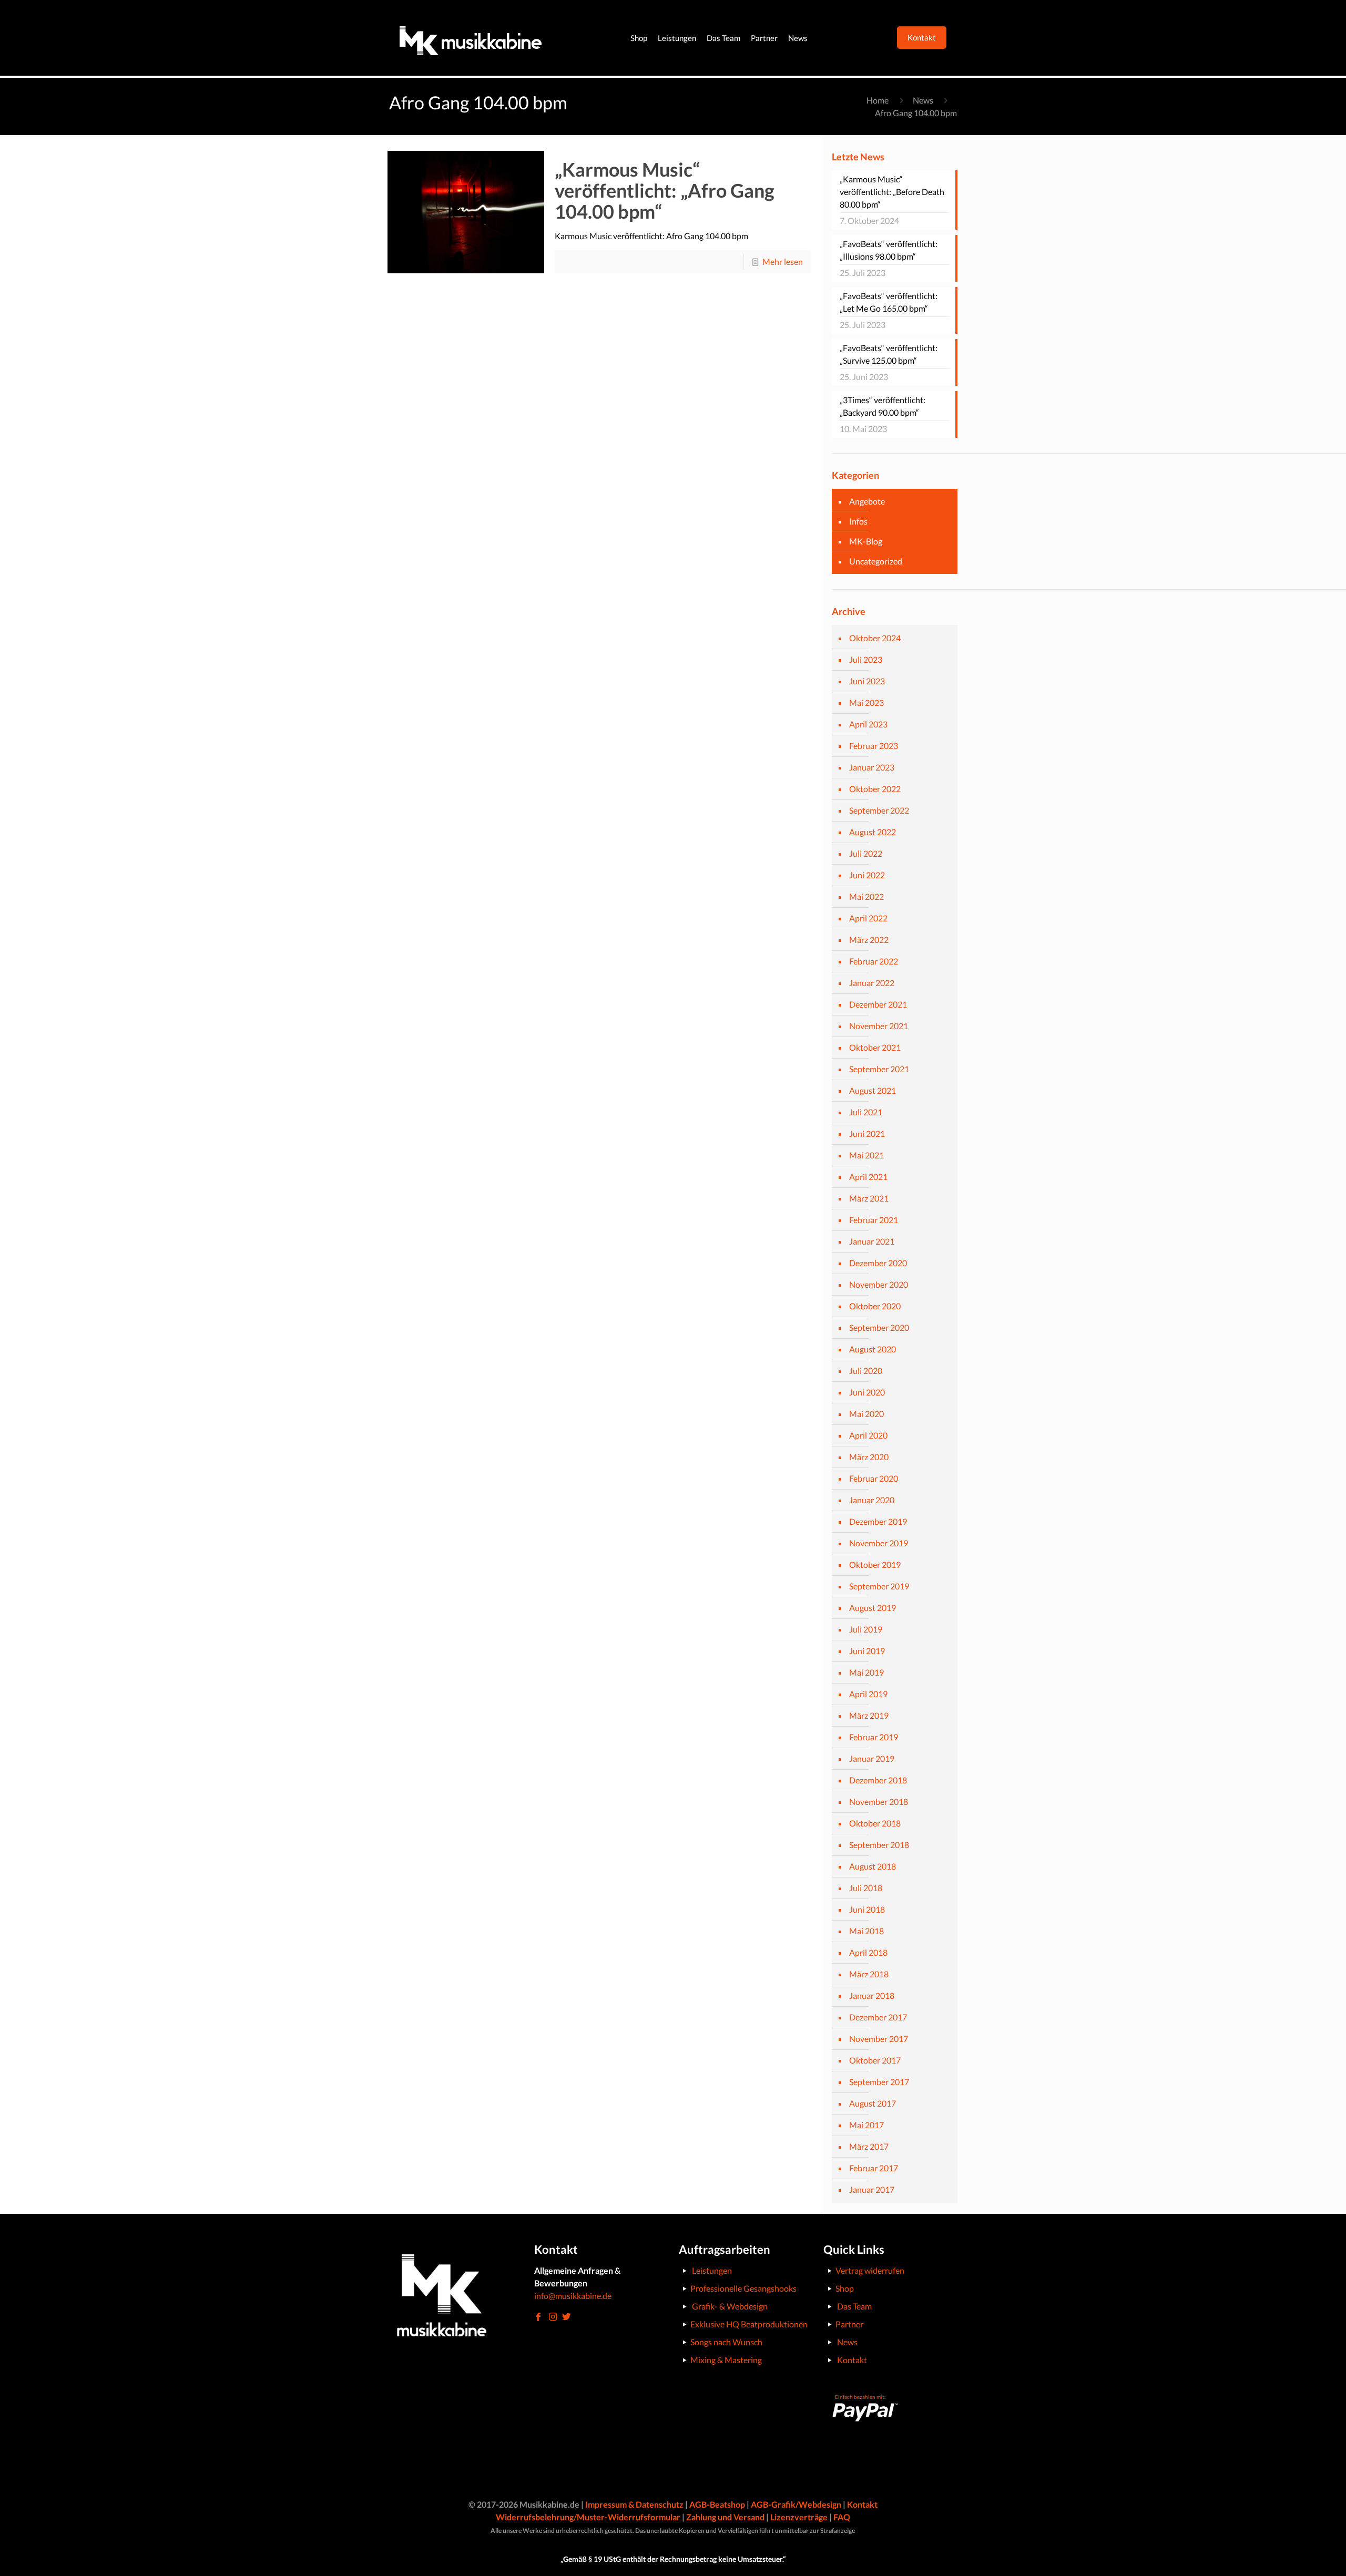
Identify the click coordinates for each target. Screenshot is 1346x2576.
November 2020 (879, 1284)
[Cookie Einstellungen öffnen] (23, 2562)
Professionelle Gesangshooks (743, 2288)
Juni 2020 (867, 1392)
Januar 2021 (872, 1241)
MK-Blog (866, 541)
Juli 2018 (866, 1888)
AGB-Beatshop (717, 2504)
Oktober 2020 (875, 1306)
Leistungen (712, 2270)
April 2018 (868, 1952)
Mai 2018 (866, 1931)
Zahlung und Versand (725, 2517)
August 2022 (873, 832)
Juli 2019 (866, 1629)
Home (878, 100)
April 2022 (868, 918)
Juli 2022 (866, 853)
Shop (845, 2288)
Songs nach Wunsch (726, 2342)
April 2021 (868, 1177)
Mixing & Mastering (726, 2360)
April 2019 (868, 1694)
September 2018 (879, 1845)
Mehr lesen (783, 261)
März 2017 (869, 2146)
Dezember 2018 (878, 1780)
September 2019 (879, 1586)
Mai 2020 (866, 1414)
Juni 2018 (867, 1909)
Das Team (854, 2306)
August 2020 (873, 1349)
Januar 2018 (872, 1995)
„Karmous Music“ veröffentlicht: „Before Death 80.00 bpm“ (892, 192)
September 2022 (879, 810)
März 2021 (869, 1198)
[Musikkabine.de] (471, 38)
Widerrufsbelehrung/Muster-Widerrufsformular (588, 2517)
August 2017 (873, 2103)
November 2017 (879, 2039)
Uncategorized (876, 561)
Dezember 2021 (878, 1004)
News (923, 100)
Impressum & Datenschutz (634, 2504)
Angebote (867, 501)
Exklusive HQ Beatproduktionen (749, 2324)
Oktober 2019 (875, 1564)
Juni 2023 (867, 681)
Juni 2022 (867, 875)
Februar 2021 (874, 1220)
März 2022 (869, 940)
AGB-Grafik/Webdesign (796, 2504)
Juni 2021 (867, 1133)
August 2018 (873, 1866)
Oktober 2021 (875, 1047)
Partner (849, 2324)
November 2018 (879, 1802)
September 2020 (879, 1327)
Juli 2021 (866, 1112)
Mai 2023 (866, 702)
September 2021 (879, 1069)
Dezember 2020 (878, 1263)
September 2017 (879, 2082)
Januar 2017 (872, 2189)
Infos (858, 521)
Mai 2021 (866, 1155)
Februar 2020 (874, 1478)
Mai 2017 (866, 2125)
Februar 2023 (874, 746)
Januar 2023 (872, 767)
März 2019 (869, 1715)
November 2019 (879, 1543)
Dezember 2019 (878, 1521)
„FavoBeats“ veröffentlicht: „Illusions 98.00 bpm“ (889, 250)
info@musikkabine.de (573, 2296)
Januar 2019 (872, 1758)
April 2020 (868, 1435)
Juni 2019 (867, 1651)
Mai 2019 (866, 1672)
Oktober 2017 (875, 2060)
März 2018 (869, 1974)
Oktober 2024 (875, 638)
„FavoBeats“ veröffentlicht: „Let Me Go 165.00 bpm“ (889, 302)
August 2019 (873, 1608)
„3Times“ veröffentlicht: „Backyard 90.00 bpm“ (883, 406)
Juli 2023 (866, 659)
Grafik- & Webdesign (730, 2306)
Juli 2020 (866, 1371)
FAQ (842, 2517)
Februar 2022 (874, 961)
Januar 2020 (872, 1500)
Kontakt (852, 2360)
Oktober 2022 (875, 789)
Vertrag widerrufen (870, 2270)
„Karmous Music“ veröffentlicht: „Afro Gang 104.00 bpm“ (665, 190)
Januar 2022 (872, 983)
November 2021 (879, 1026)
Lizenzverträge (799, 2517)
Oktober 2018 (875, 1823)
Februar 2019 (874, 1737)
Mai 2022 (866, 896)
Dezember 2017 (878, 2017)
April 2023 (868, 724)
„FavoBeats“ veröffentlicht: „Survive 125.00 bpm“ (889, 354)
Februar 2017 (874, 2168)
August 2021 (873, 1090)
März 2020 (869, 1457)
